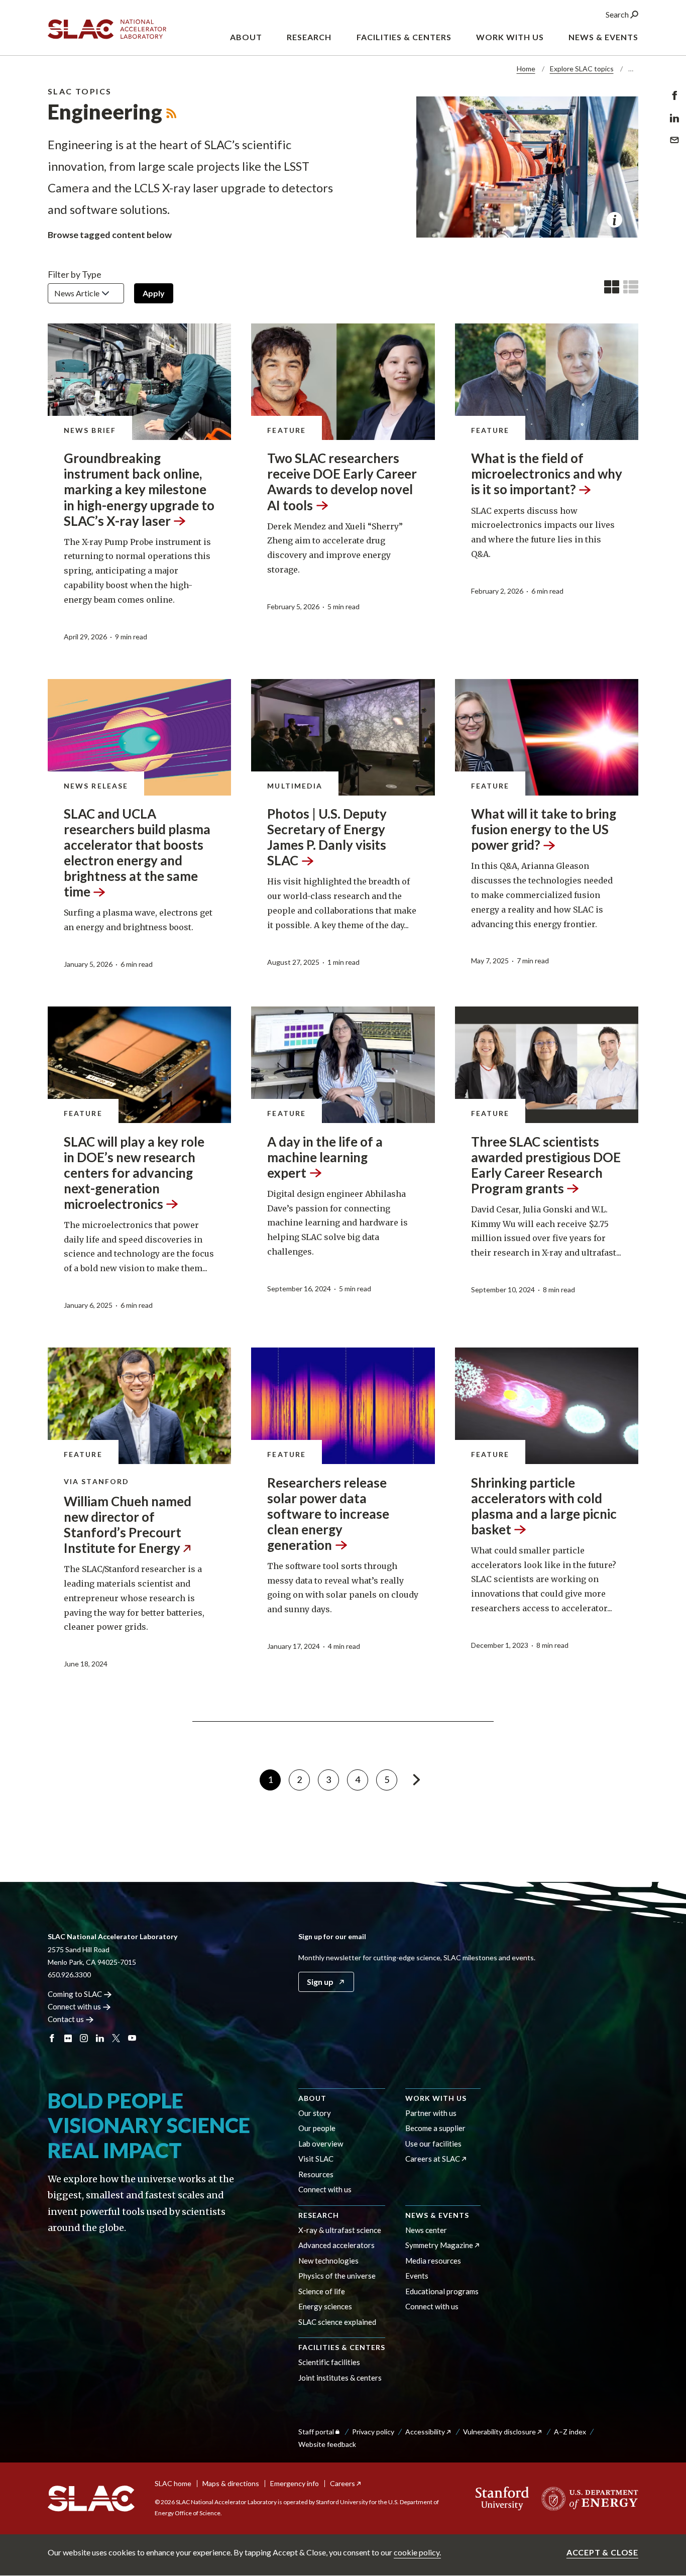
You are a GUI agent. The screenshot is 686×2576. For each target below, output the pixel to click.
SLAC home (173, 2483)
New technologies (328, 2261)
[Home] (91, 2499)
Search (618, 14)
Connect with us (325, 2189)
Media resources (433, 2261)
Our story (315, 2113)
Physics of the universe (337, 2276)
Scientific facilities (329, 2362)
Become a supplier (435, 2128)
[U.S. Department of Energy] (587, 2499)
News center (426, 2230)
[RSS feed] (171, 111)
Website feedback (327, 2444)
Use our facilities (433, 2144)
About (312, 2098)
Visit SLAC (316, 2159)
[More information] (614, 220)
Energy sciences (325, 2306)
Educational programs (442, 2291)
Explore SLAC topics (582, 69)
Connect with (74, 2006)
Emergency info (295, 2483)
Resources (316, 2174)
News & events (437, 2215)
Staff (316, 2432)
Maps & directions (231, 2483)
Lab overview (321, 2144)
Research (319, 2215)
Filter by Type (75, 274)
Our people (317, 2128)
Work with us (436, 2098)
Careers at (433, 2159)
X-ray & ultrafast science (340, 2230)
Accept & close (602, 2552)
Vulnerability (499, 2432)
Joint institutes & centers (340, 2378)
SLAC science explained (337, 2322)
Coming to (75, 1994)
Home (526, 69)
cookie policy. (417, 2552)
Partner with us (431, 2113)
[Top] (663, 2399)
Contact (66, 2019)
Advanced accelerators (336, 2245)
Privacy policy (373, 2432)
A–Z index (570, 2432)
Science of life (322, 2291)
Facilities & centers (342, 2347)
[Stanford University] (502, 2499)
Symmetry (439, 2245)
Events (417, 2276)
